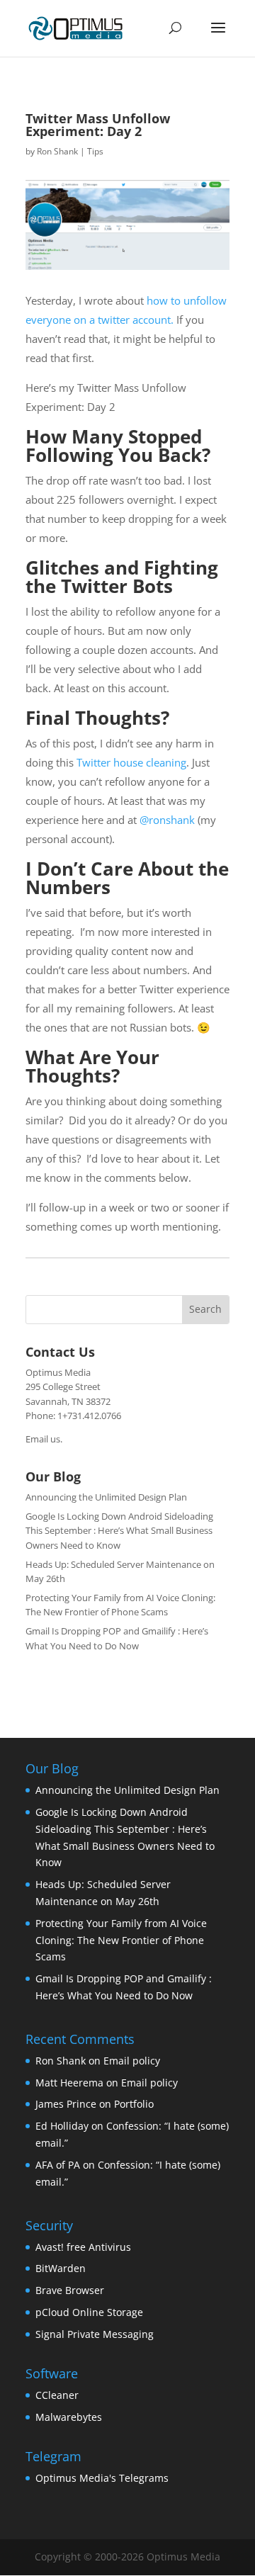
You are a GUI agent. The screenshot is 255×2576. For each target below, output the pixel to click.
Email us (43, 1439)
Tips (95, 151)
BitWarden (61, 2268)
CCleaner (57, 2395)
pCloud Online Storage (89, 2312)
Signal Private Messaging (95, 2334)
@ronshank (167, 820)
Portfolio (134, 2104)
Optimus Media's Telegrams (102, 2478)
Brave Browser (70, 2290)
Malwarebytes (69, 2417)
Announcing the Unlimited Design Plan (106, 1497)
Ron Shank (57, 151)
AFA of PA (58, 2165)
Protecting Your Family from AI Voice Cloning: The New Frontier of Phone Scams (121, 1940)
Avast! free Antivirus (83, 2247)
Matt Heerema (69, 2083)
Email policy (132, 2061)
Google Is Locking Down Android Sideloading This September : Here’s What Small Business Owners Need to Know (119, 1531)
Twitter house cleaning (131, 762)
